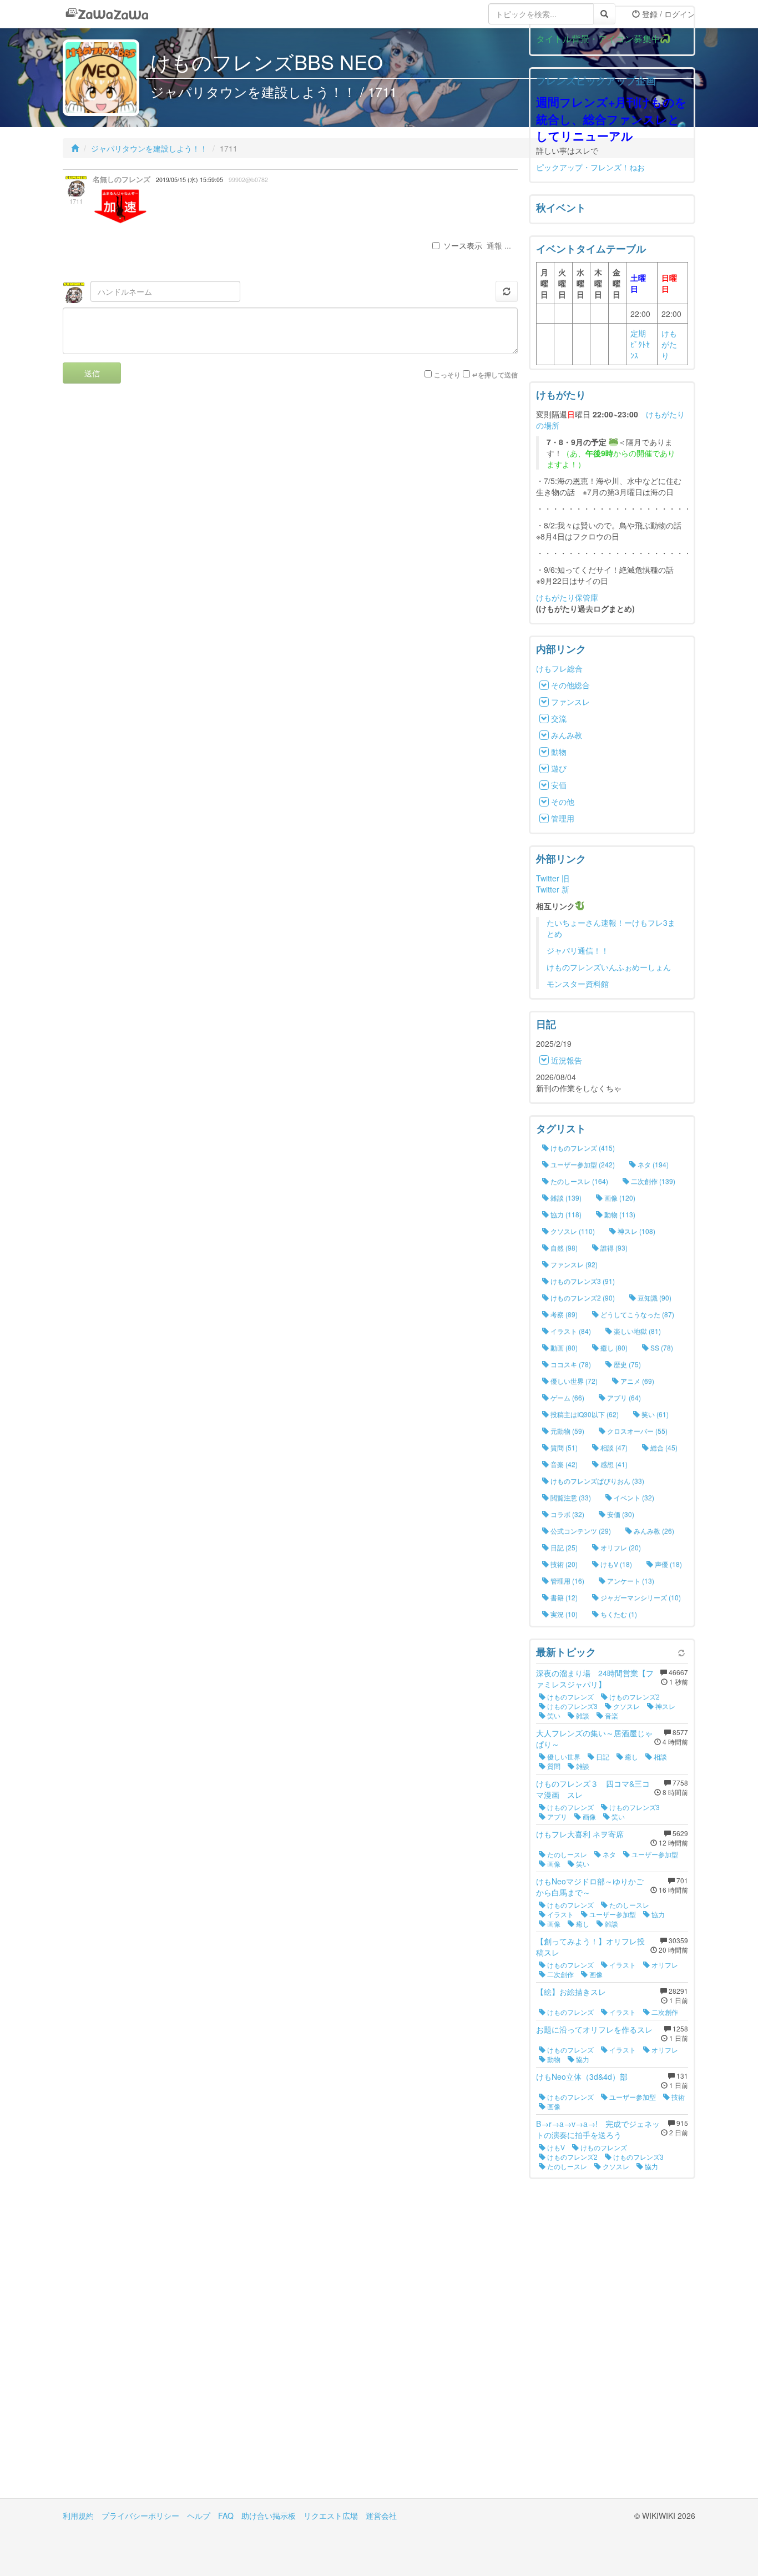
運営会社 (381, 2515)
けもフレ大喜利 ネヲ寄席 (580, 1834)
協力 (657, 1914)
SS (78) (661, 1347)
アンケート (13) (630, 1581)
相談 (660, 1756)
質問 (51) (563, 1447)
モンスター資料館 (578, 984)
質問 (553, 1766)
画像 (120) (619, 1198)
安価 (559, 785)
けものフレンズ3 (572, 1706)
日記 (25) (563, 1547)
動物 (559, 752)
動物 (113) (619, 1214)
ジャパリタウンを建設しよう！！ (149, 148)
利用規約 (78, 2515)
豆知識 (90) (654, 1297)
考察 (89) (563, 1314)
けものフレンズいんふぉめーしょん (609, 967)
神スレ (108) (636, 1231)
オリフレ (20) (620, 1547)
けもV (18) (615, 1564)
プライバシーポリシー (140, 2515)
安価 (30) (620, 1514)
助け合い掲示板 (269, 2515)
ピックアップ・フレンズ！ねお (590, 167)
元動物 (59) (567, 1431)
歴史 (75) (626, 1364)
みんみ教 (567, 735)
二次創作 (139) (652, 1181)
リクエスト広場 (331, 2515)
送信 (92, 373)
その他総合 (570, 685)
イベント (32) (633, 1497)
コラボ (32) (567, 1514)
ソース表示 (463, 245)
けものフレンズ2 (634, 1697)
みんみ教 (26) (653, 1531)
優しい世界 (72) (573, 1381)
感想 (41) (613, 1464)
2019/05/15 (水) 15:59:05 (189, 180)
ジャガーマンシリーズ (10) (640, 1597)
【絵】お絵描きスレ (571, 1992)
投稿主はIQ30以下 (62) (584, 1414)
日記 (602, 1756)
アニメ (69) (636, 1381)
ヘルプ (199, 2515)
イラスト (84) (570, 1331)
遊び (559, 768)
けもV (555, 2147)
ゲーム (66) (567, 1397)
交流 (559, 718)
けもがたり (669, 344)
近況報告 (567, 1060)
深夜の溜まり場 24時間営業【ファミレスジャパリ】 (595, 1678)
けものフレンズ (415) (582, 1148)
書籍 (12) (563, 1597)
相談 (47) (613, 1447)
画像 (588, 1816)
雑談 (582, 1715)
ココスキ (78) (570, 1364)
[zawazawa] (107, 14)
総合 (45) (663, 1447)
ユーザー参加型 (654, 1854)
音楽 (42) (563, 1464)
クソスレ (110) (572, 1231)
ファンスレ (570, 702)
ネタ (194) (652, 1164)
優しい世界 (563, 1756)
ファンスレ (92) (573, 1264)
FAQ (226, 2515)
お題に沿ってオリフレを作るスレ (594, 2029)
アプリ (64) (623, 1397)
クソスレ (626, 1706)
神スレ (664, 1706)
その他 (563, 801)
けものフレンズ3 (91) (582, 1281)
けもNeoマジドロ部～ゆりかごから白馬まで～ (590, 1887)
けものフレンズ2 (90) (582, 1297)
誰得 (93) (613, 1247)
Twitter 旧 (553, 878)
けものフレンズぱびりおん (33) (597, 1481)
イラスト (560, 1914)
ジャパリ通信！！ (578, 950)
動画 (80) (563, 1347)
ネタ (608, 1854)
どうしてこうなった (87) (636, 1314)
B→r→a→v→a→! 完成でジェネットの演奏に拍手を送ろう (598, 2129)
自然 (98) (563, 1247)
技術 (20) (563, 1564)
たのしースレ (566, 1854)
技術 (677, 2097)
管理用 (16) (567, 1581)
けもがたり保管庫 (567, 597)
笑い (553, 1715)
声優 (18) (668, 1564)
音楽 (611, 1715)
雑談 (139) (565, 1198)
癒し (631, 1756)
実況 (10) (563, 1614)
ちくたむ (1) (618, 1614)
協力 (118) (565, 1214)
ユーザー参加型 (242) (582, 1164)
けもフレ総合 (559, 668)
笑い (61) (654, 1414)
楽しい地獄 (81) (636, 1331)
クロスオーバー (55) (636, 1431)
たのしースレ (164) (578, 1181)
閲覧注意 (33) (570, 1497)
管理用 (563, 818)
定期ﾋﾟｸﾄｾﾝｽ (640, 344)
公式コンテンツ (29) (580, 1531)
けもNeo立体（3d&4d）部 (582, 2076)
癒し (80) (613, 1347)
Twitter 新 (553, 889)
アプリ (556, 1816)
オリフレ (664, 1965)
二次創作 (560, 1974)
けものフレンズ (570, 1697)
